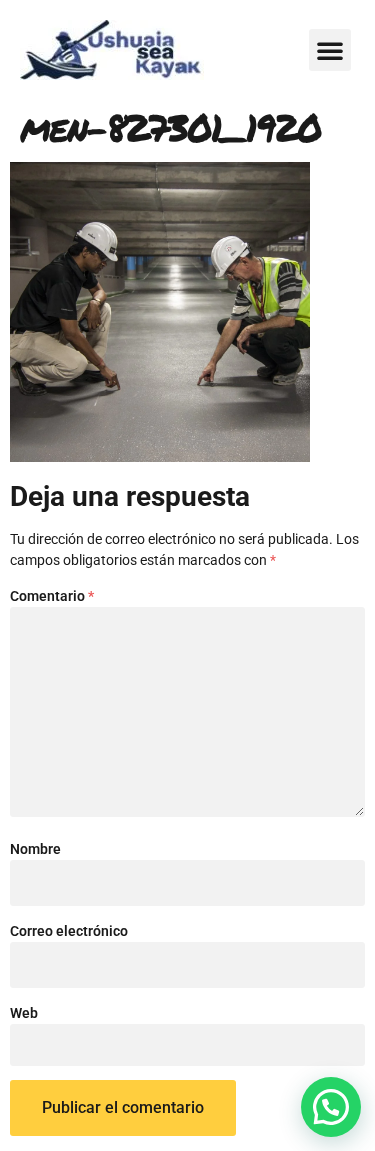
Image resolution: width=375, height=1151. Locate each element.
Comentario (52, 596)
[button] (330, 50)
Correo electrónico (69, 931)
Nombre (35, 849)
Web (24, 1013)
